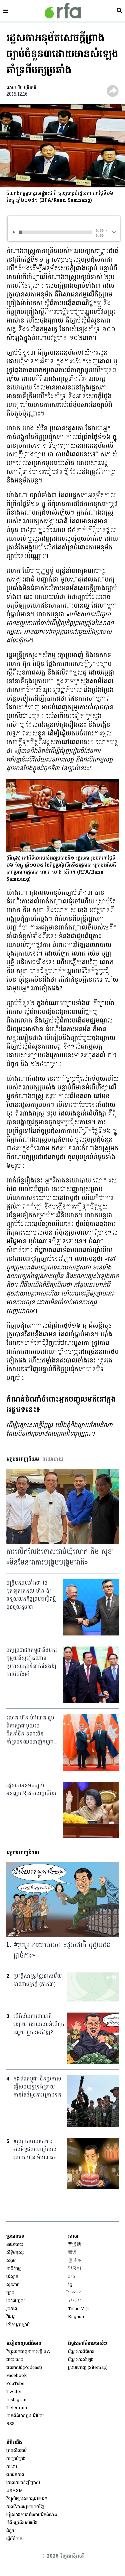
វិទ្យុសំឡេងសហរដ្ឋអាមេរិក (27, 2499)
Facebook (17, 2376)
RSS (10, 2424)
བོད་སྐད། (75, 2293)
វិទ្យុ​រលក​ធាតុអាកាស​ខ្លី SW (29, 2352)
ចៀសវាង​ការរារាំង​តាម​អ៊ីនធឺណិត (32, 2515)
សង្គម (11, 2261)
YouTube (15, 2384)
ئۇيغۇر (75, 2301)
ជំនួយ (11, 2531)
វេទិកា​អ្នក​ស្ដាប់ (18, 2325)
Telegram (17, 2408)
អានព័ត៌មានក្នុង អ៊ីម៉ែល (25, 2416)
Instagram (17, 2400)
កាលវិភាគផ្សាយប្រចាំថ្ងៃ (25, 2507)
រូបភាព (12, 2309)
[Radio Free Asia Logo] (63, 11)
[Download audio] (114, 231)
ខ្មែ (70, 2285)
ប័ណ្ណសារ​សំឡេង (81, 2360)
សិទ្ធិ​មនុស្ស (15, 2253)
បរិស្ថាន (12, 2277)
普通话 (74, 2245)
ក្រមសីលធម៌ (16, 2451)
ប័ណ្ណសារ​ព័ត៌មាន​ (81, 2352)
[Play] (15, 232)
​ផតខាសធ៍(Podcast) (24, 2368)
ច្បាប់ (10, 2293)
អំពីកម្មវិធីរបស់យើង (22, 2523)
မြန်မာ (74, 2261)
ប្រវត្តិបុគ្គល (15, 2301)
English (76, 2317)
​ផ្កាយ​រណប (15, 2360)
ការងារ (12, 2467)
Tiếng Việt (78, 2309)
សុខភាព (13, 2285)
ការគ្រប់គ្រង (16, 2459)
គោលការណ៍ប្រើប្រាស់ (23, 2483)
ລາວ (71, 2277)
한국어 (74, 2269)
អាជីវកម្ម (13, 2269)
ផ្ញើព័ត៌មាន (14, 2539)
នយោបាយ (15, 2245)
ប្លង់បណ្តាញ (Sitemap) (88, 2368)
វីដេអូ (10, 2317)
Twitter (14, 2392)
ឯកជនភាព (15, 2475)
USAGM (15, 2491)
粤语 (72, 2253)
